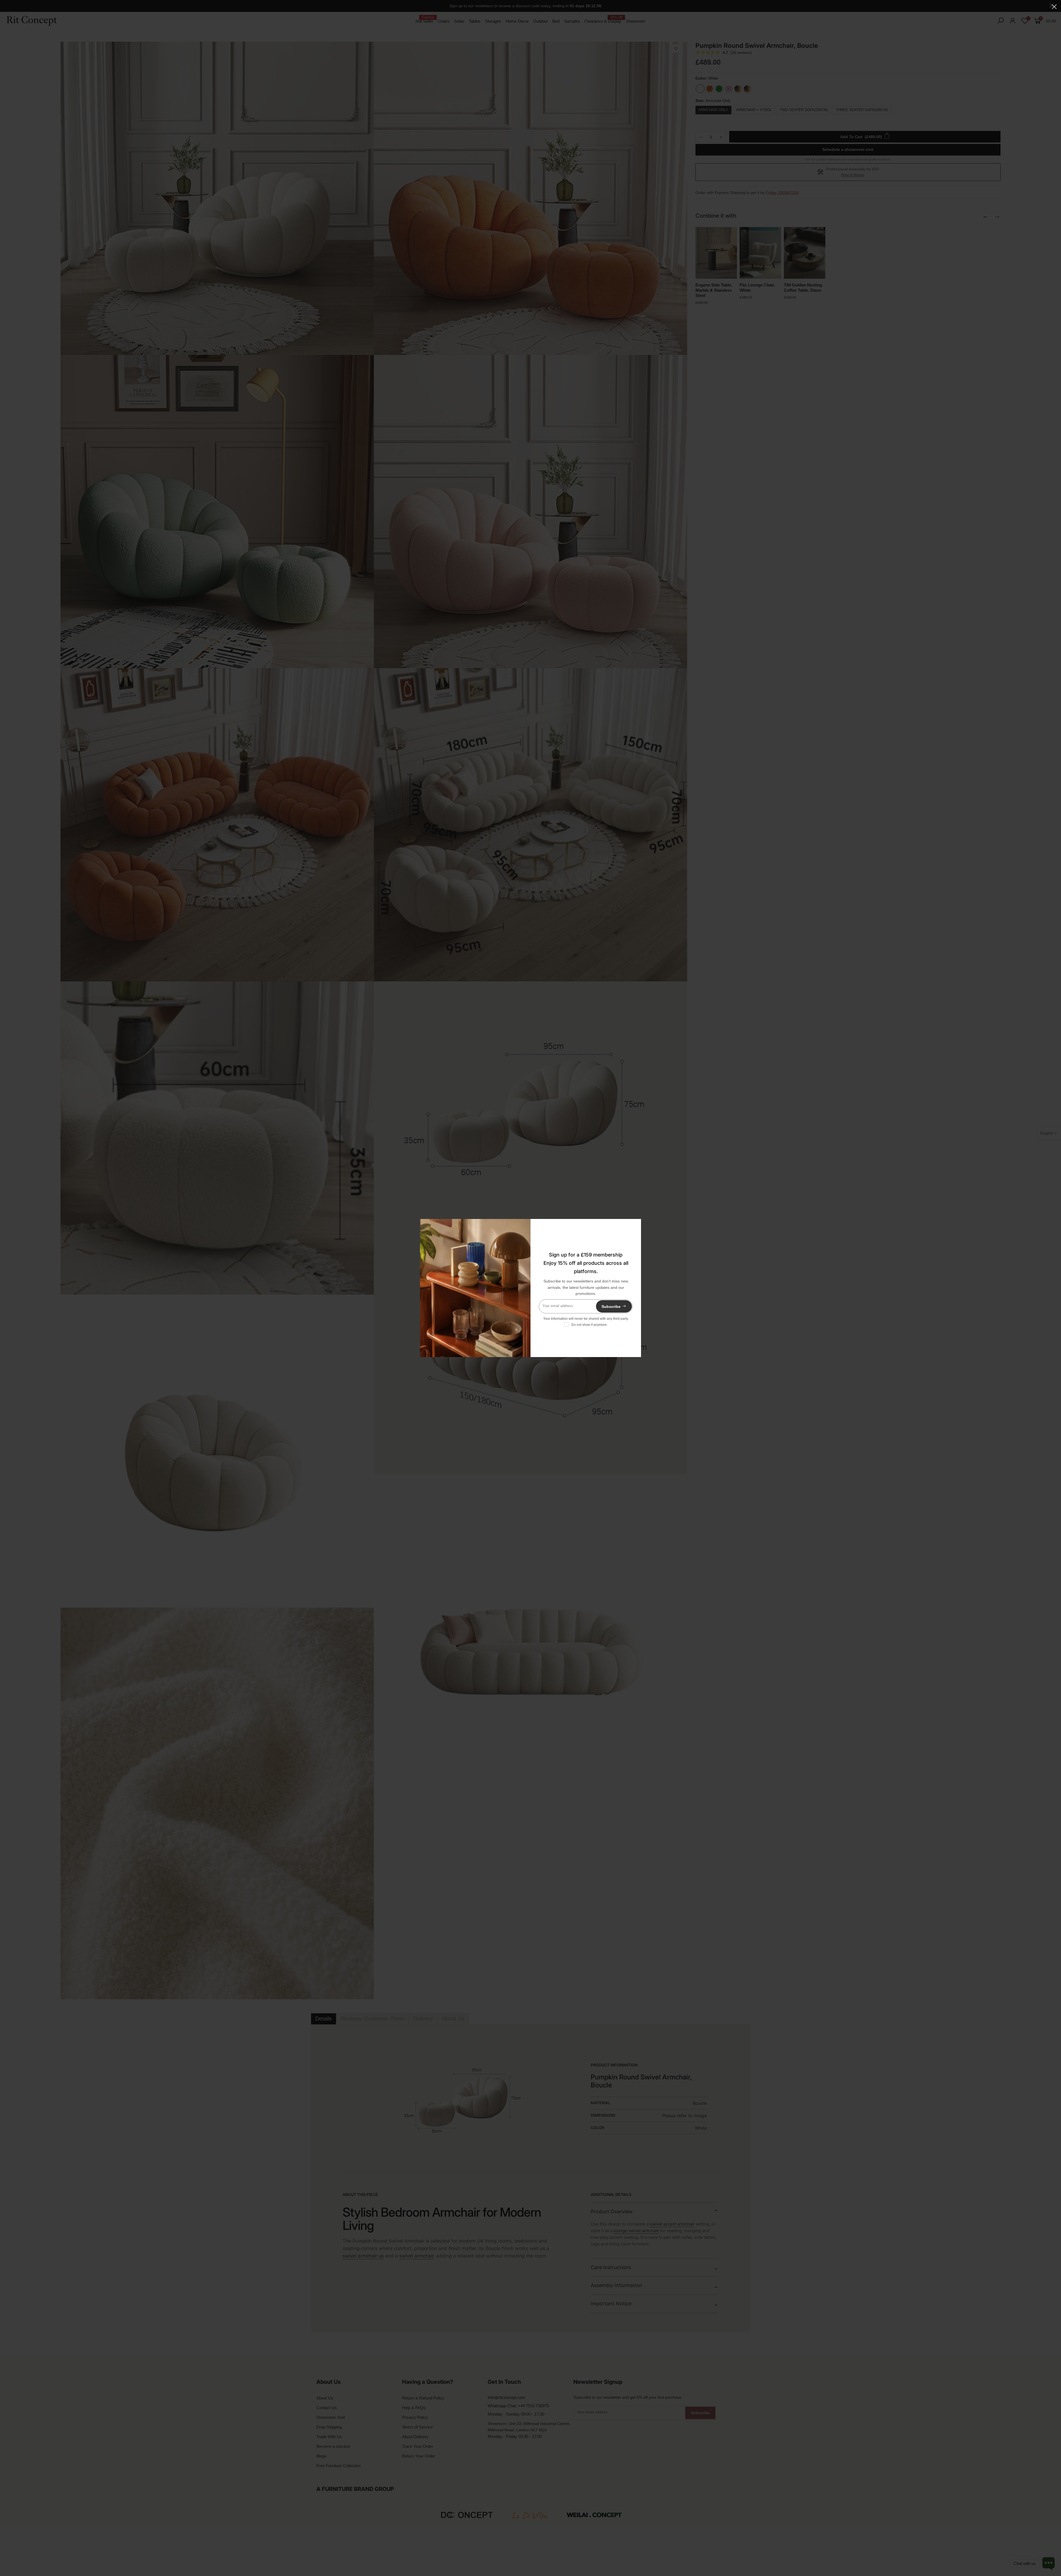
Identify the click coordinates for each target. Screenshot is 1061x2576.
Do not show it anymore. (589, 1325)
